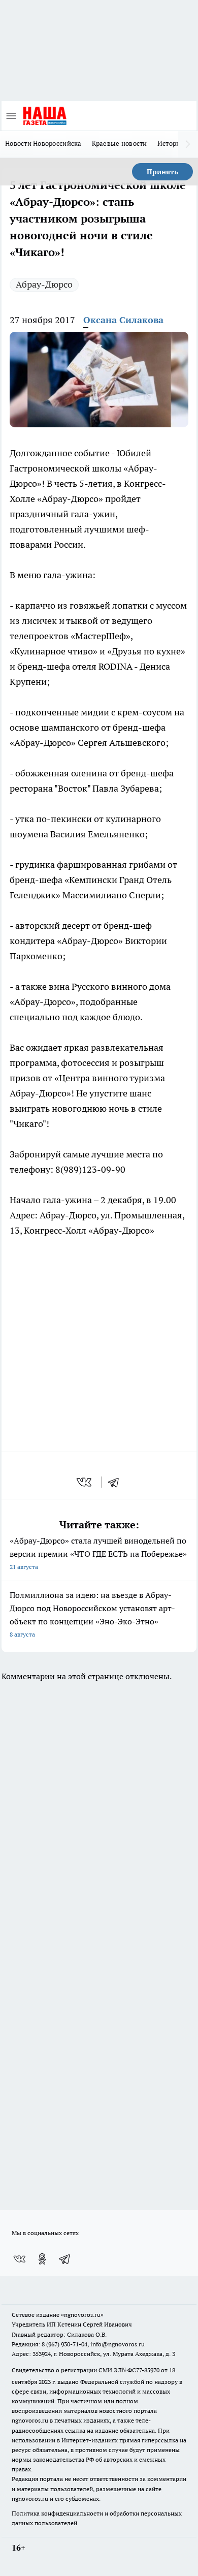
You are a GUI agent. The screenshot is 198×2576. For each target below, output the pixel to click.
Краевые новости (120, 143)
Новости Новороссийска (43, 143)
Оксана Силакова (123, 320)
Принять (162, 172)
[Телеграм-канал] (65, 2259)
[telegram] (117, 1482)
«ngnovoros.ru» (82, 2315)
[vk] (85, 1482)
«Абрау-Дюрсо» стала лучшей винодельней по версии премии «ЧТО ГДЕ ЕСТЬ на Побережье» (98, 1553)
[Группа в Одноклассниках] (42, 2259)
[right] (188, 144)
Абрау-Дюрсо (44, 284)
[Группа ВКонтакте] (19, 2259)
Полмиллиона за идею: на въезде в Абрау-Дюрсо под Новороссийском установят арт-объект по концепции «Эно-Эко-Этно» (92, 1614)
